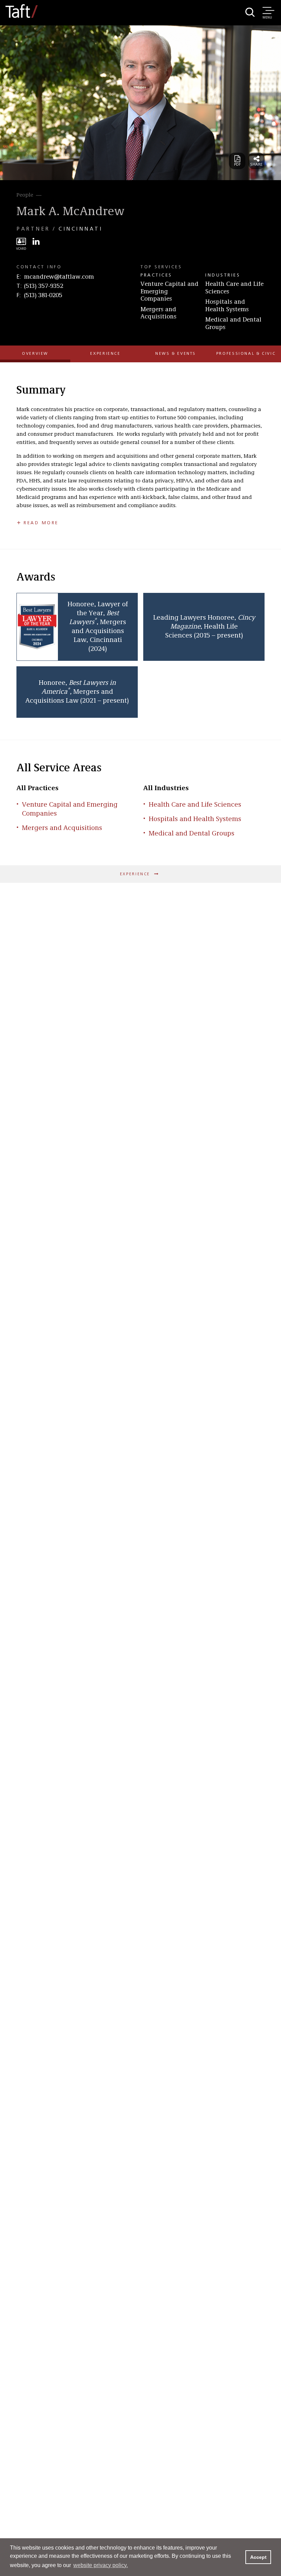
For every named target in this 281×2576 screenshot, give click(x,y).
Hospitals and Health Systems (227, 306)
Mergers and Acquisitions (158, 313)
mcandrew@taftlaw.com (59, 277)
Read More (41, 523)
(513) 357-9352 (44, 286)
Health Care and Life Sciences (234, 288)
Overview (35, 354)
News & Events (176, 354)
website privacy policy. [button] (101, 2565)
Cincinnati (81, 229)
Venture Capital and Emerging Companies (169, 291)
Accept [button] (258, 2557)
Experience (105, 354)
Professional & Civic (246, 354)
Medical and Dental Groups (233, 324)
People (25, 195)
